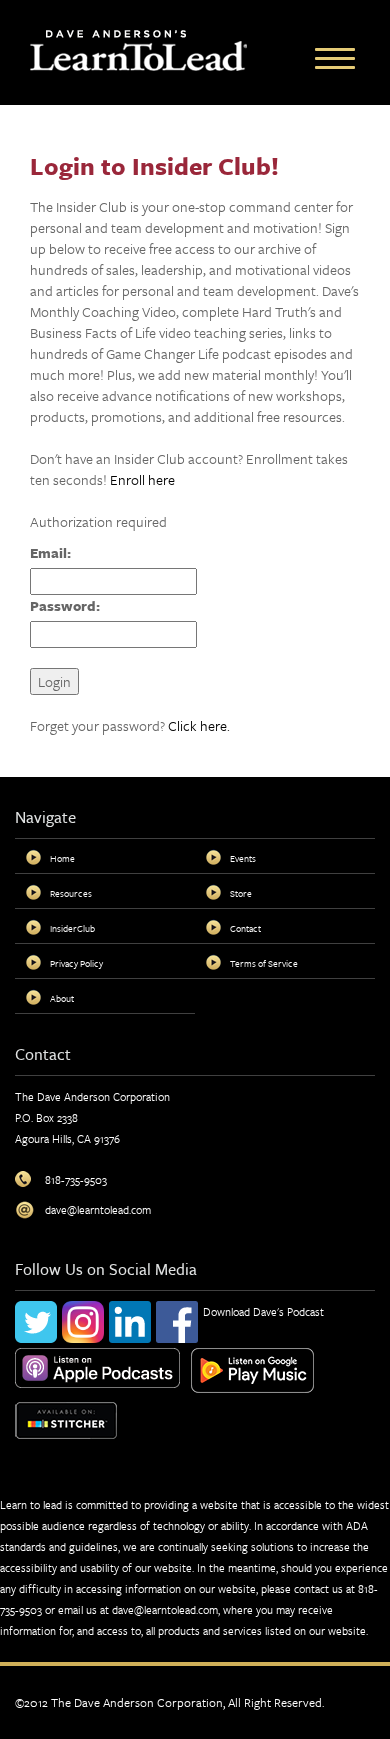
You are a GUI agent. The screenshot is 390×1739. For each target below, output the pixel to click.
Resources (71, 893)
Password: (65, 605)
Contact (245, 928)
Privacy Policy (76, 963)
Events (243, 858)
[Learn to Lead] (138, 48)
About (62, 998)
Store (241, 893)
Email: (50, 552)
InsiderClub (72, 928)
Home (62, 858)
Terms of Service (264, 963)
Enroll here (142, 479)
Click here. (199, 725)
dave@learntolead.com (165, 1609)
